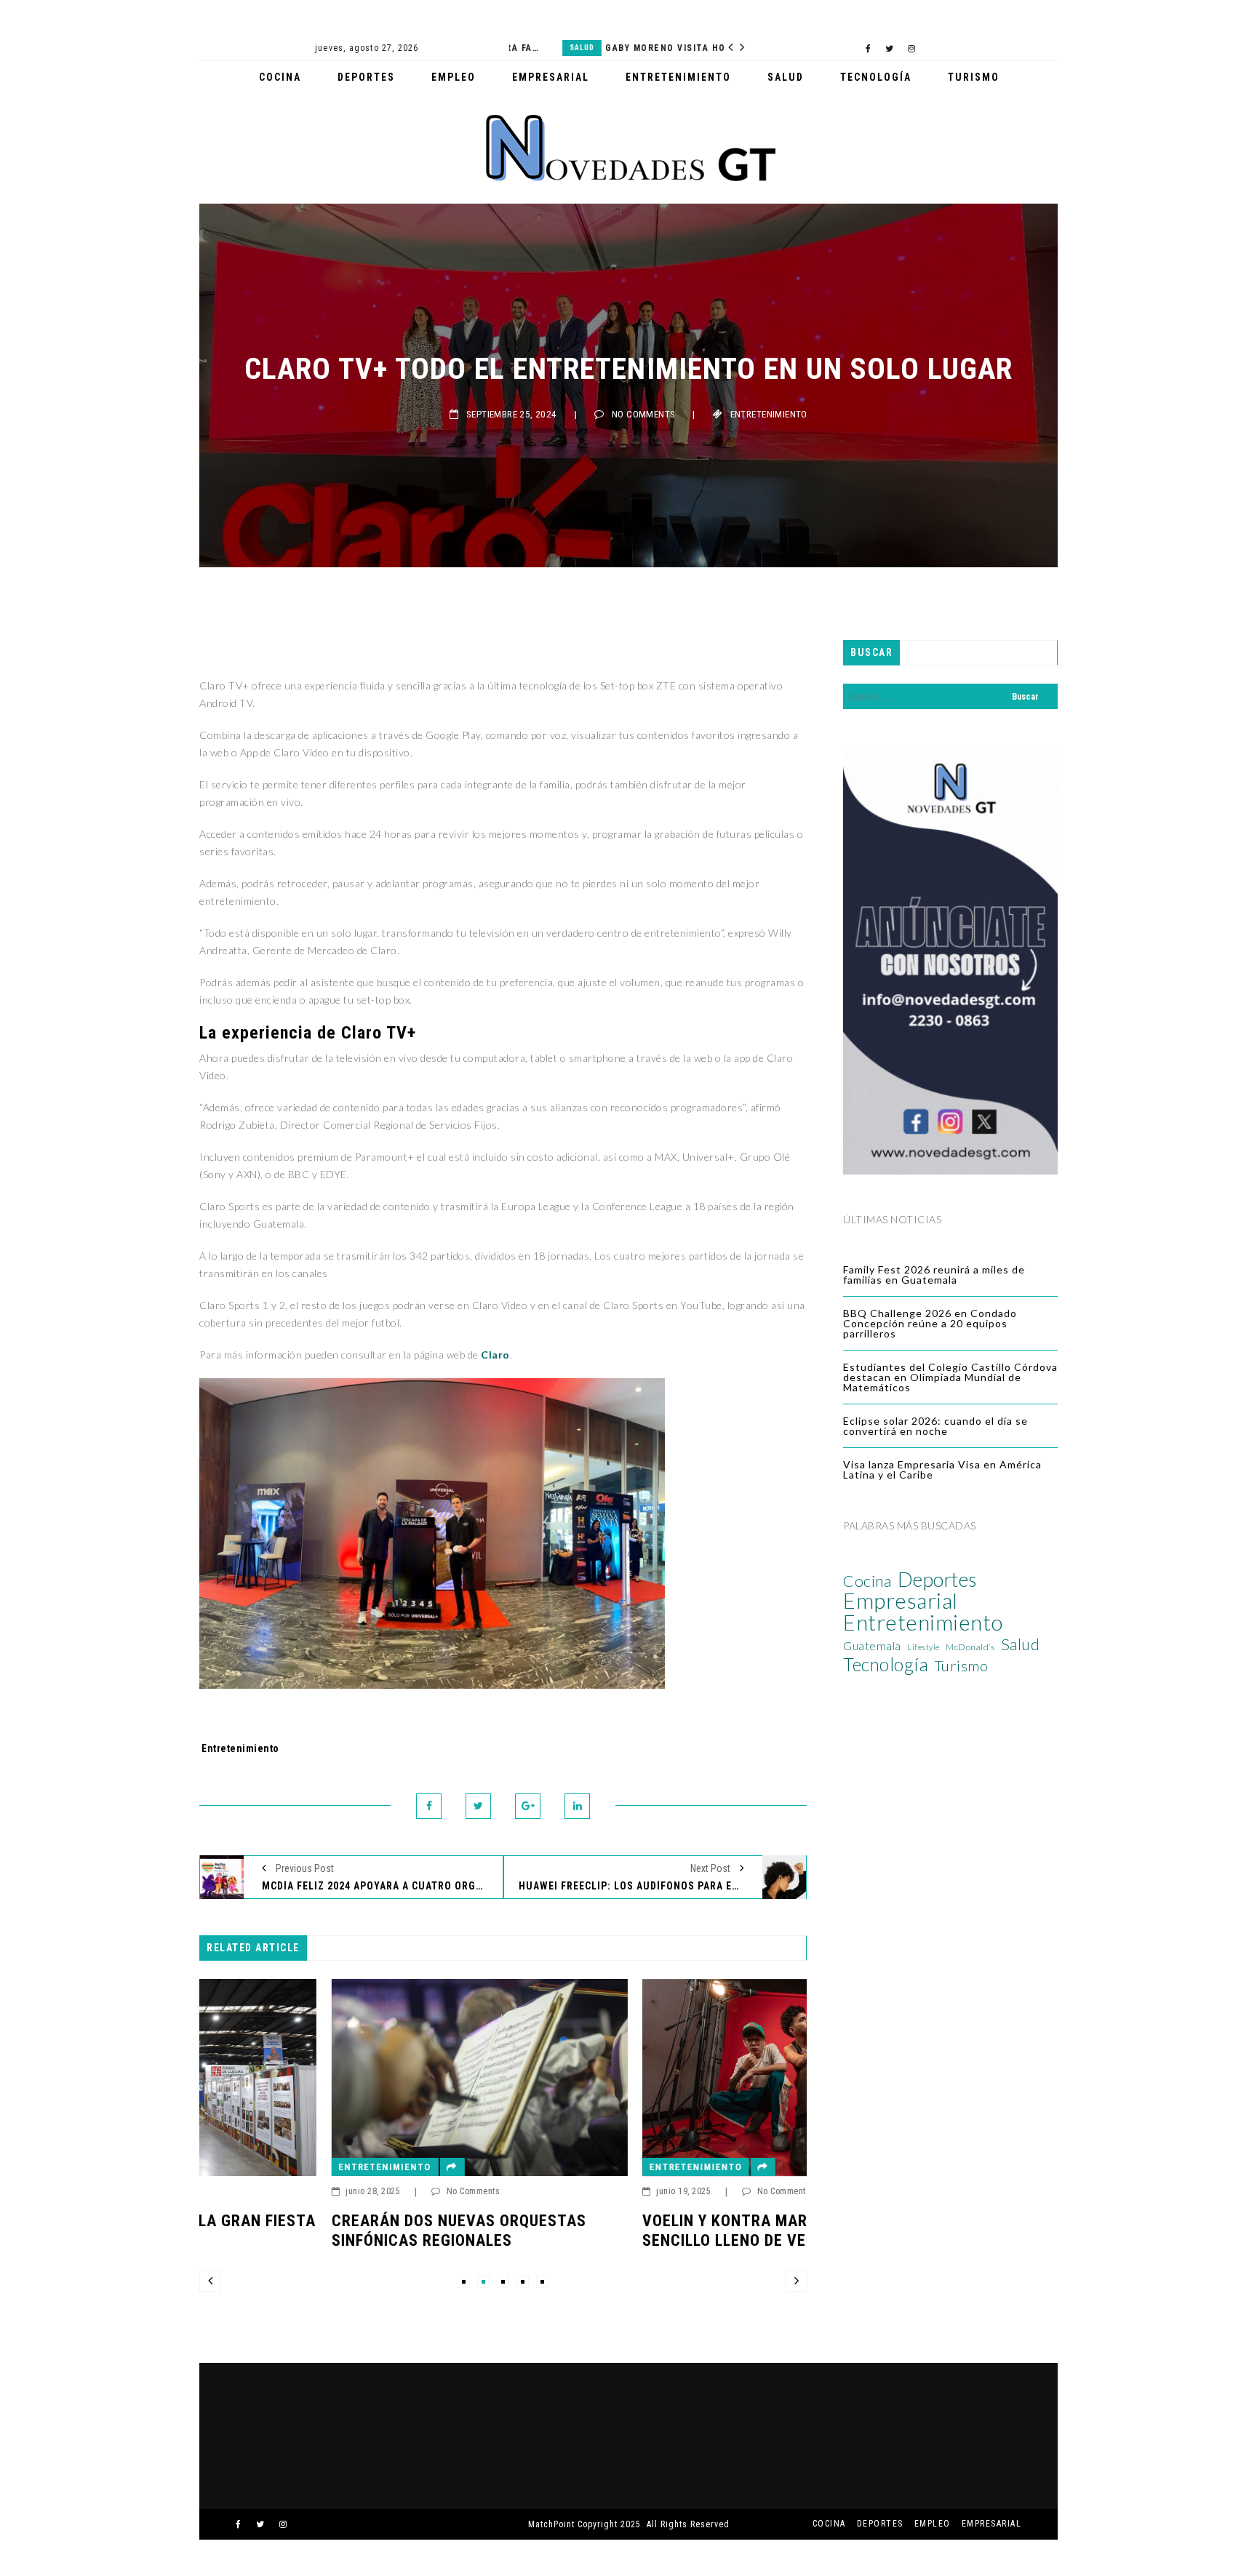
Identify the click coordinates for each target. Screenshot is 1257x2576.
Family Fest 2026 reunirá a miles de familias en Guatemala (934, 1275)
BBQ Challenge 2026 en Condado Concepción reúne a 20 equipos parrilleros (930, 1323)
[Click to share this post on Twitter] (478, 1806)
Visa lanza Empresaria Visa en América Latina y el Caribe (942, 1469)
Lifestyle (923, 1647)
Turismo (962, 1665)
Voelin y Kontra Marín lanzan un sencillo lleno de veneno (644, 2230)
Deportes (937, 1580)
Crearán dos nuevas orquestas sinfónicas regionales (327, 2230)
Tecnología (886, 1665)
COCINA (280, 77)
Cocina (867, 1581)
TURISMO (974, 77)
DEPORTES (366, 77)
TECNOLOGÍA (876, 77)
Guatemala (872, 1646)
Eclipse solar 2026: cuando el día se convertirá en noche (935, 1426)
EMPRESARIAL (551, 77)
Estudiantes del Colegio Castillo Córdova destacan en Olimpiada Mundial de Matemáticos (950, 1377)
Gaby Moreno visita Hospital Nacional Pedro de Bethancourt (632, 48)
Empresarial (901, 1601)
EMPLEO (454, 77)
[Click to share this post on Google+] (528, 1806)
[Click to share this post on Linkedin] (577, 1806)
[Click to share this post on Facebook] (429, 1806)
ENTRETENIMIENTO (678, 77)
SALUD (786, 77)
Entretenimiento (769, 414)
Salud (529, 48)
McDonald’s (970, 1647)
